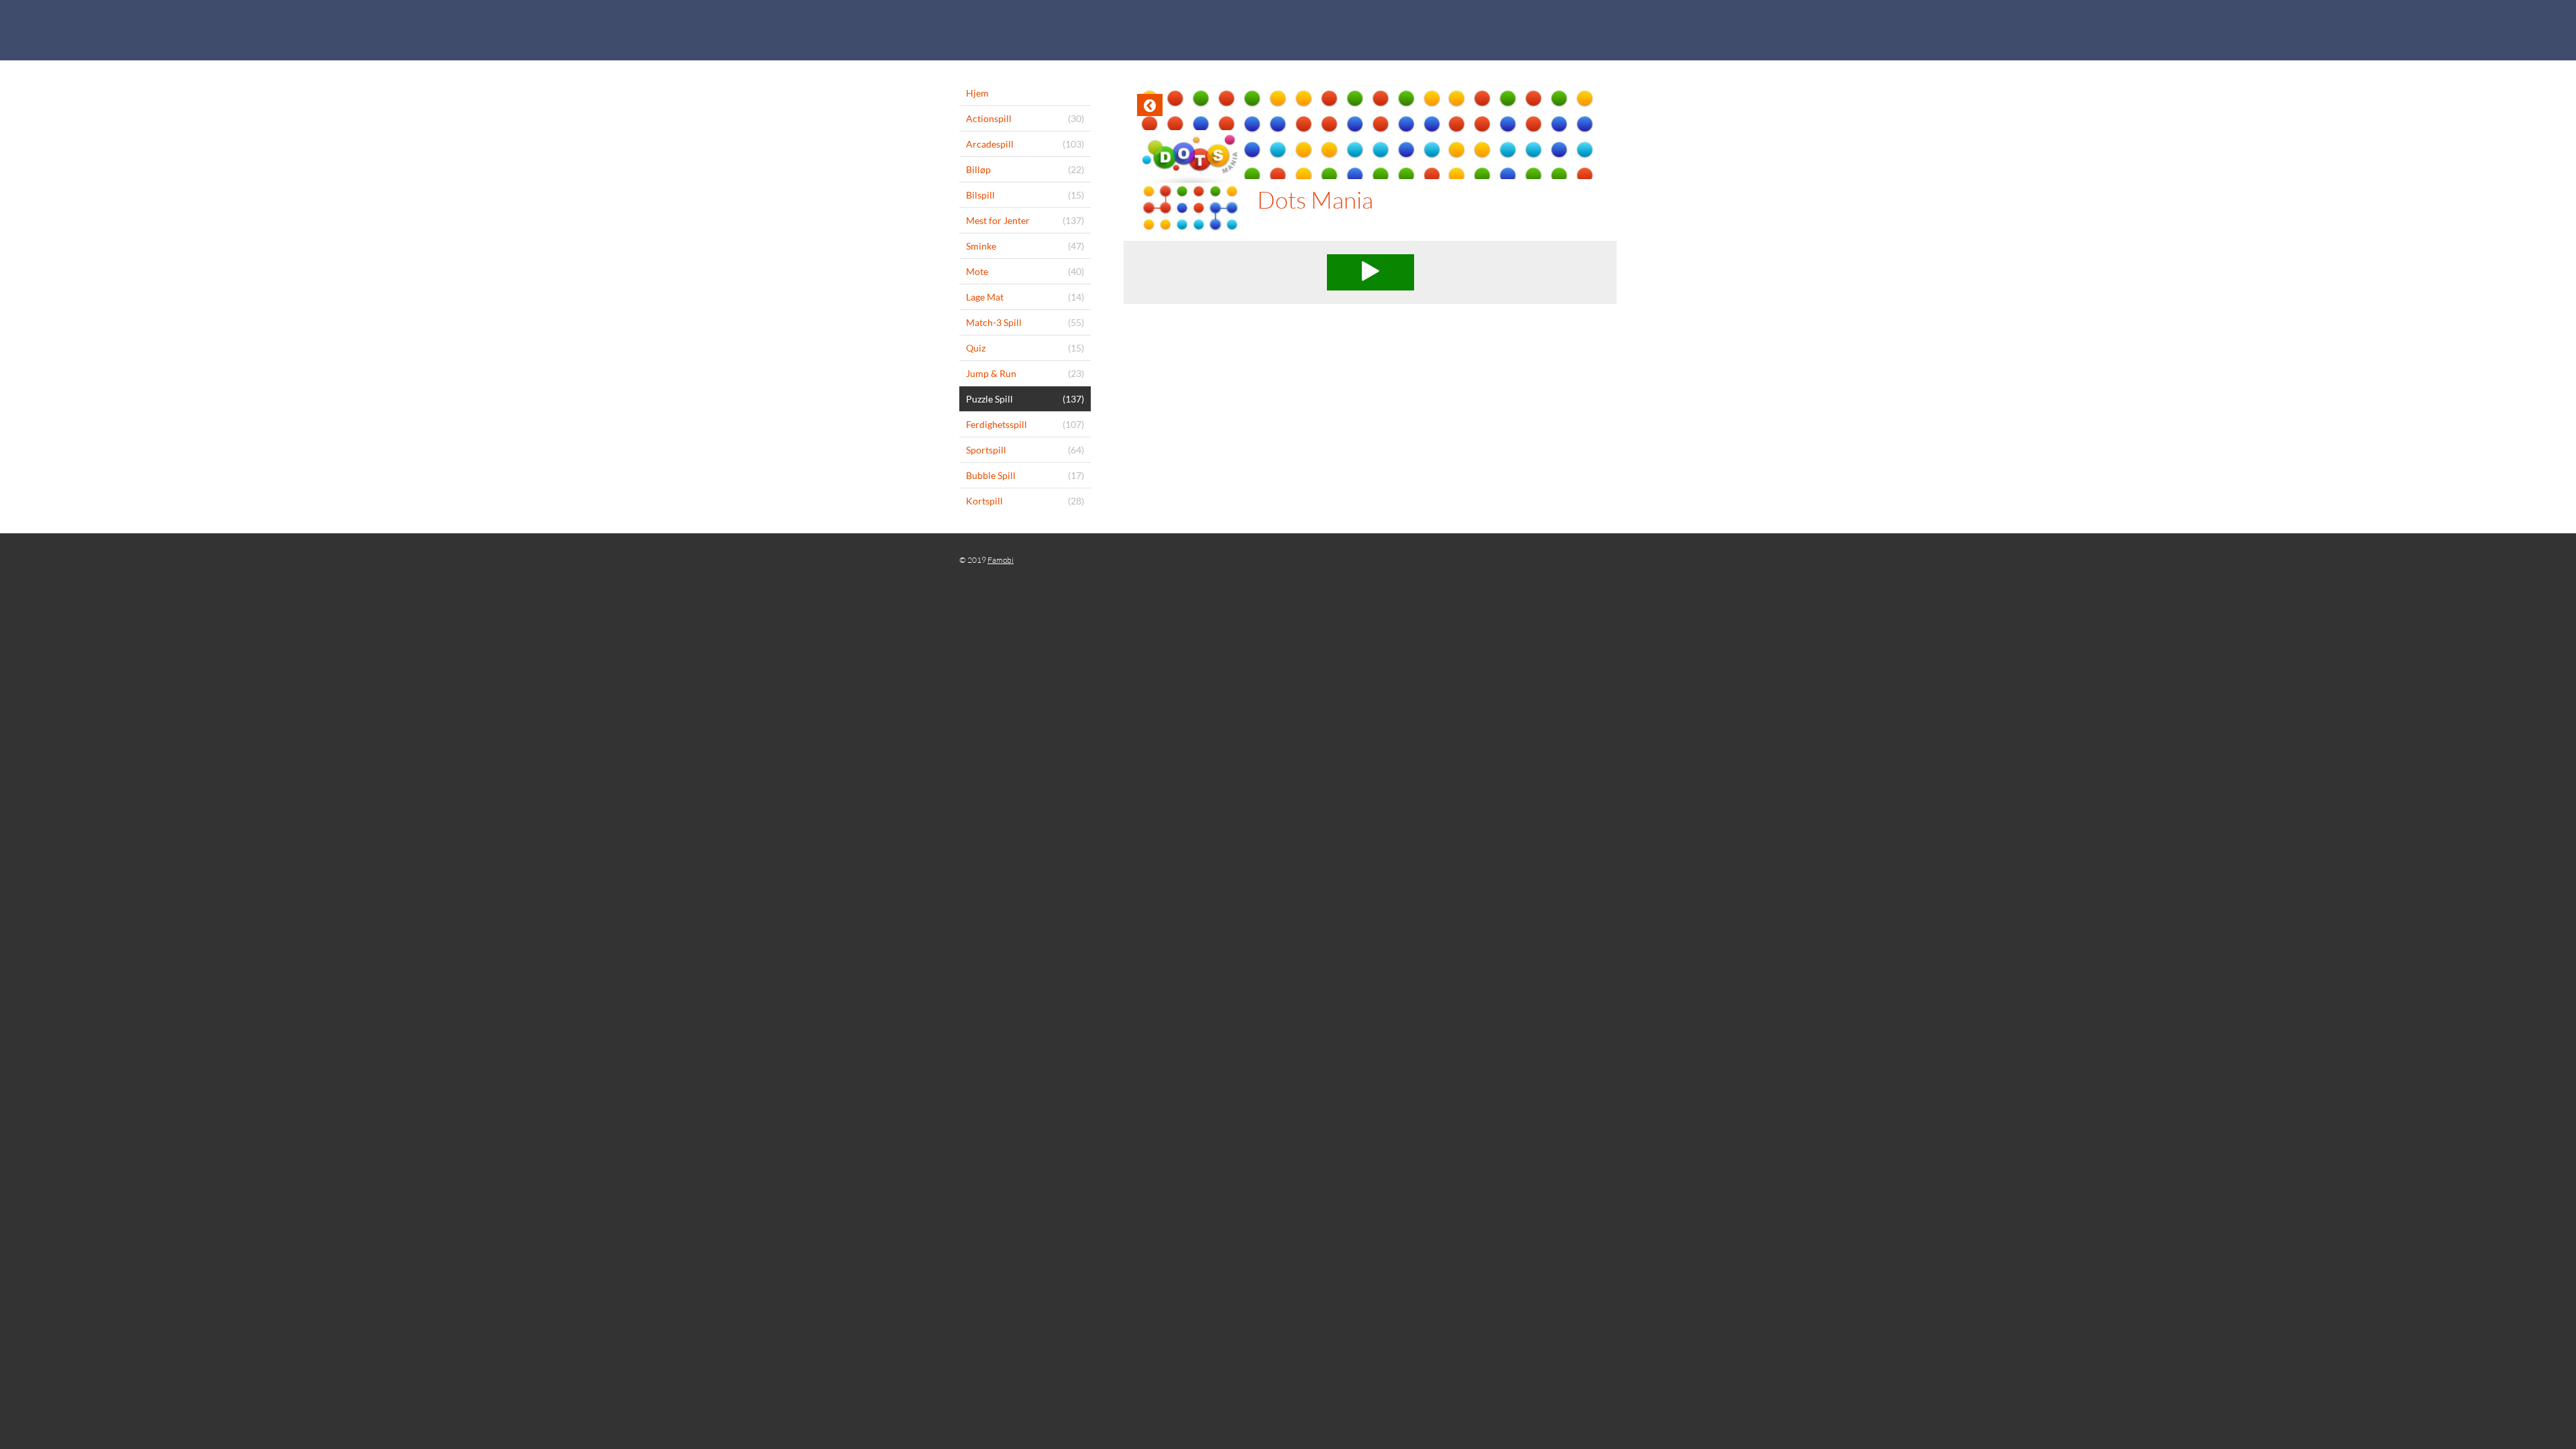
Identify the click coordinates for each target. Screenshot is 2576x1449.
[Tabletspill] (1288, 30)
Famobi (1001, 560)
